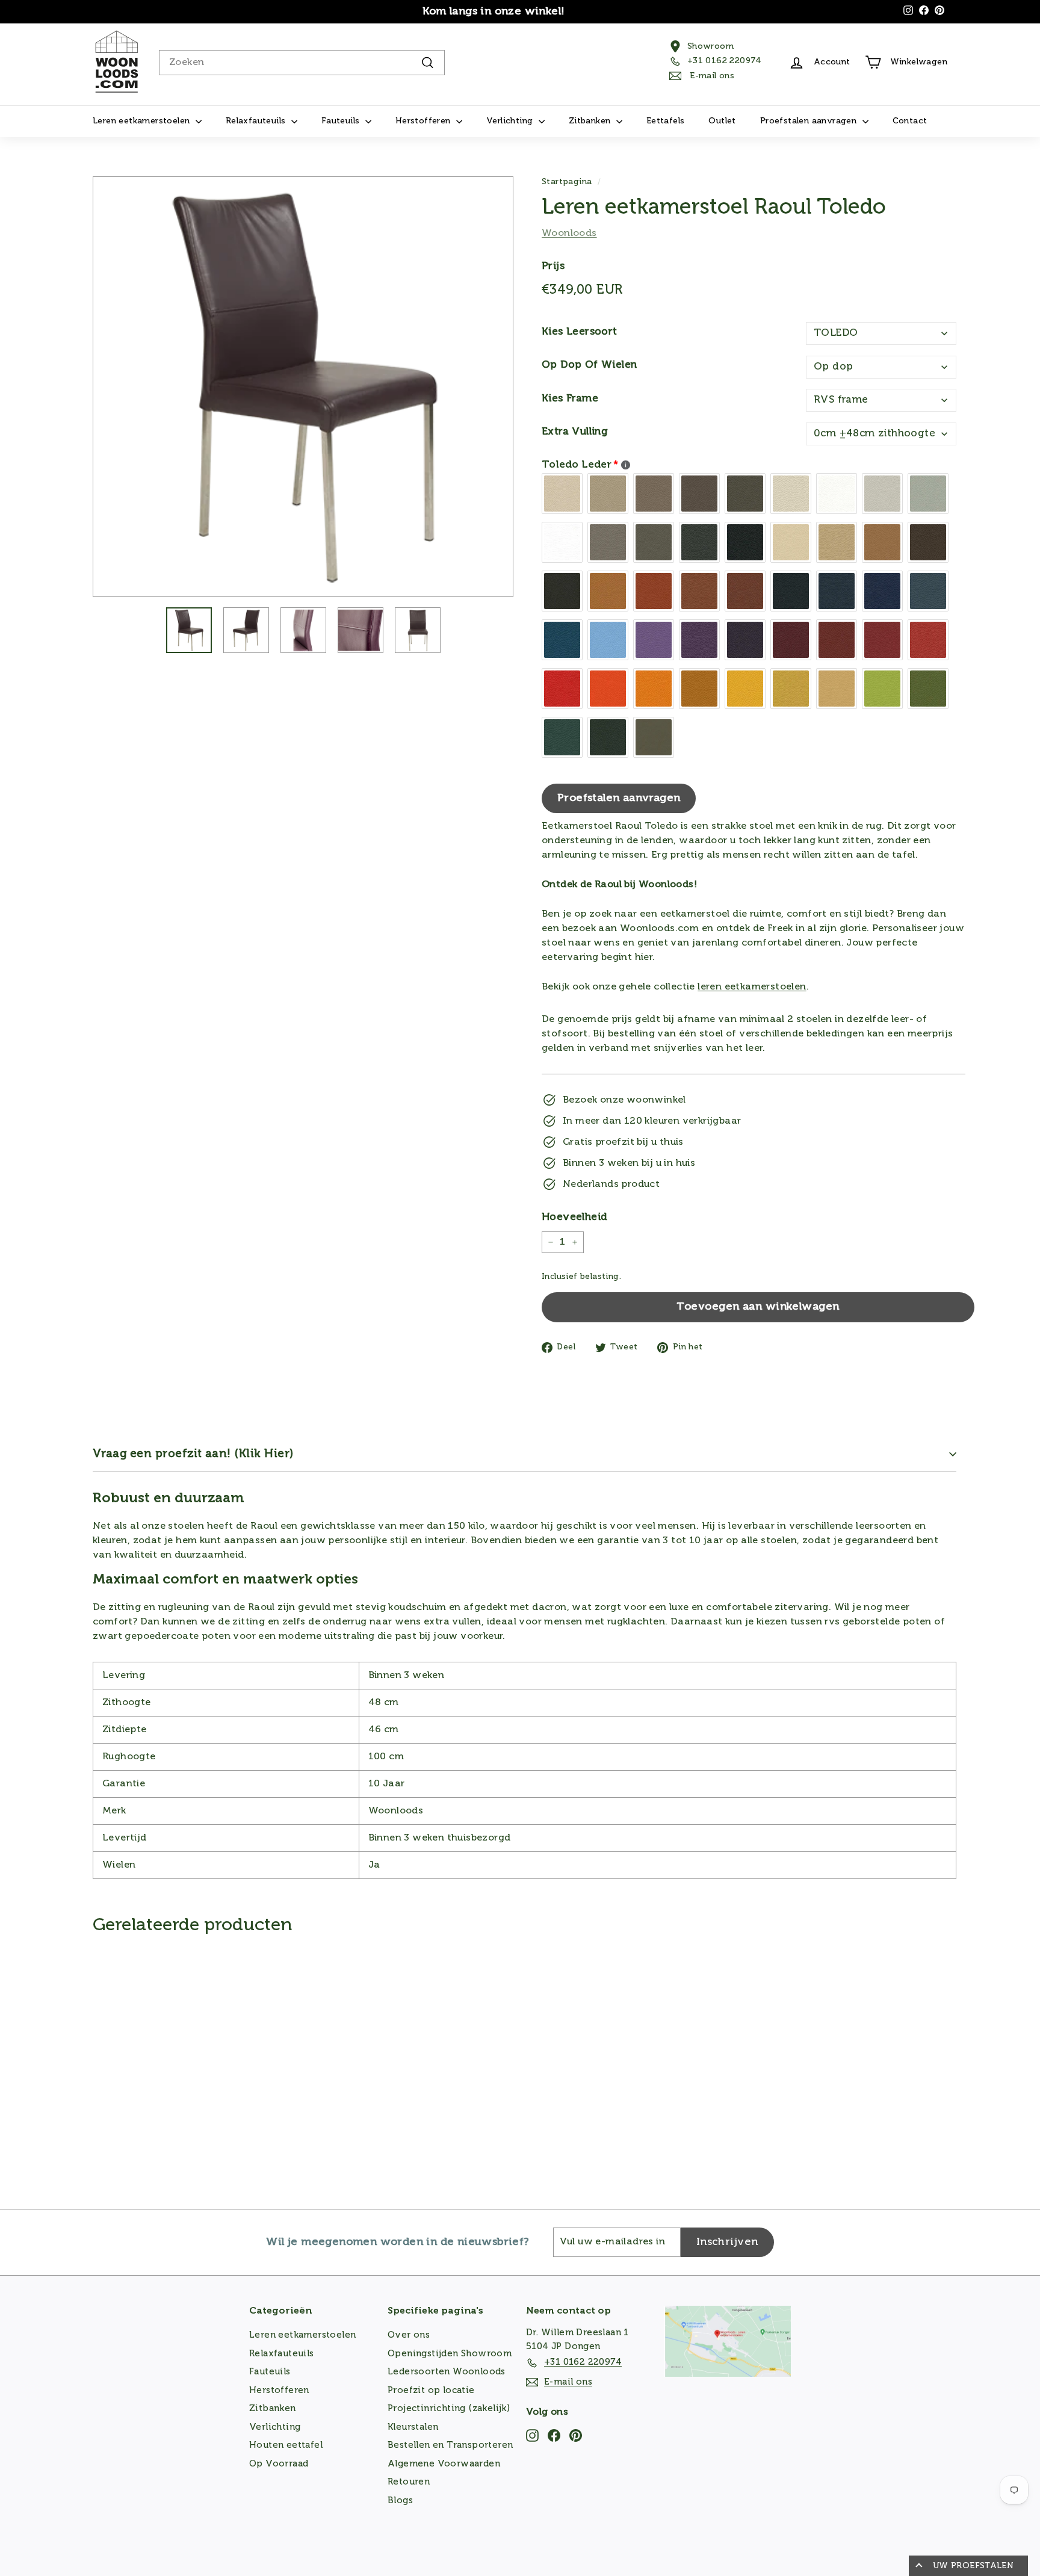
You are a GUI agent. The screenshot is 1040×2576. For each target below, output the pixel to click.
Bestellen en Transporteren (450, 2445)
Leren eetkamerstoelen (143, 121)
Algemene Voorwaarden (444, 2464)
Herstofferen (424, 121)
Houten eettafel (286, 2445)
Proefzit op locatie (431, 2390)
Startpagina (567, 182)
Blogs (400, 2500)
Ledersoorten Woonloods (447, 2372)
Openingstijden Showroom (450, 2354)
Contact (910, 121)
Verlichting (511, 121)
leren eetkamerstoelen (752, 987)
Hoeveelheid (574, 1217)
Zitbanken (591, 121)
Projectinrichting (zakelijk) (449, 2408)
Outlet (722, 121)
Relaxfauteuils (257, 121)
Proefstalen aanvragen (810, 121)
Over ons (409, 2335)
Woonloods (569, 234)
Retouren (409, 2482)
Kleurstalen (413, 2427)
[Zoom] (303, 387)
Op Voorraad (279, 2464)
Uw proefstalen (973, 2566)
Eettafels (666, 121)
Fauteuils (342, 121)
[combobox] (302, 63)
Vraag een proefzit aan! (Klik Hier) (193, 1454)
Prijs (553, 266)
